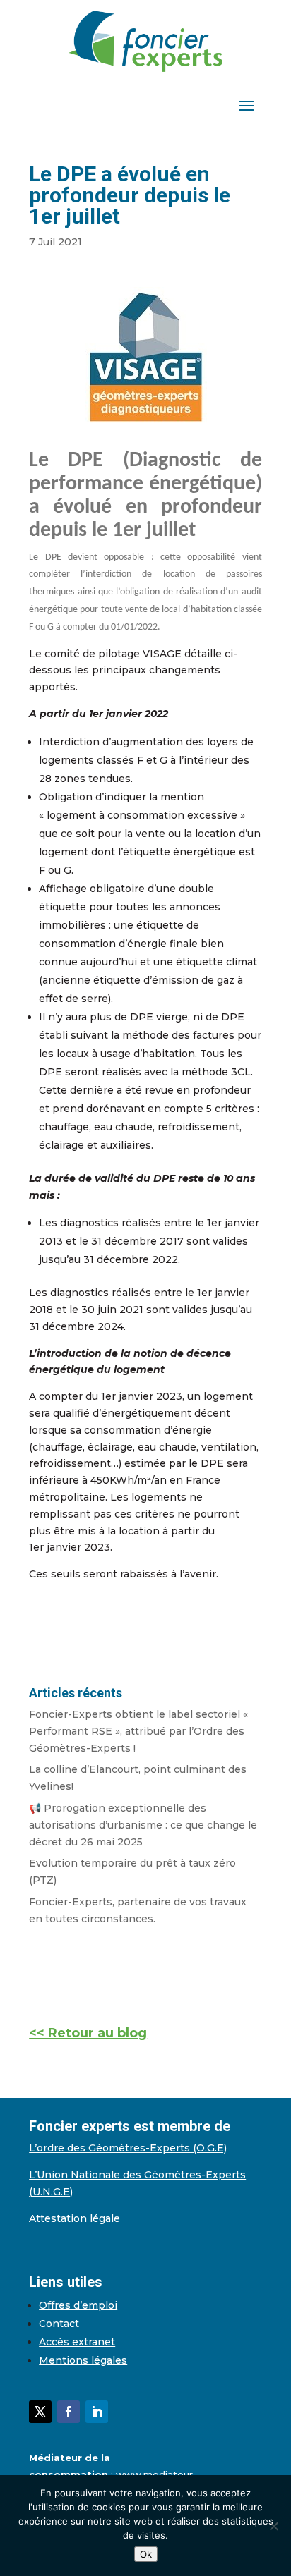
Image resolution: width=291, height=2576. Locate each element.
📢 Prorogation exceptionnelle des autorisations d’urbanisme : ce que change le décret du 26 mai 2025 (143, 1825)
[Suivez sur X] (40, 2412)
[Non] (273, 2526)
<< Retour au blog (88, 2033)
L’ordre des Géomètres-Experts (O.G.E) (128, 2148)
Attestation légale (75, 2218)
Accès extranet (77, 2342)
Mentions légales (83, 2360)
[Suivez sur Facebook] (69, 2412)
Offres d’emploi (78, 2305)
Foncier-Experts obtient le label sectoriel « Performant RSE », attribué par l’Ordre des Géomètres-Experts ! (138, 1731)
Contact (59, 2324)
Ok (146, 2554)
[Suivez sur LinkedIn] (97, 2412)
